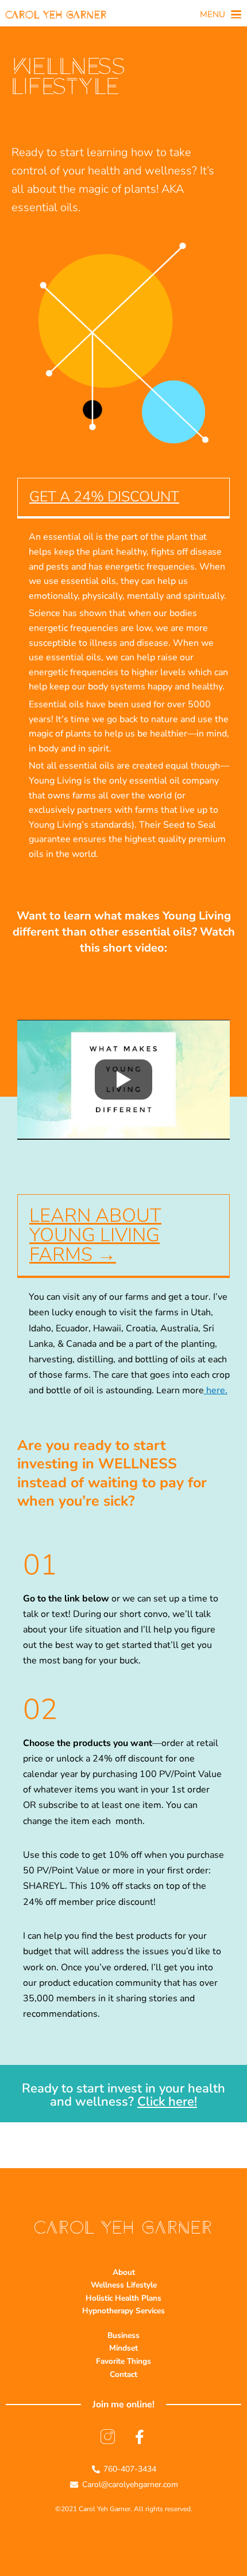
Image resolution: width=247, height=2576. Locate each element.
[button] (220, 15)
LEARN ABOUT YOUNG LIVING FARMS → (95, 1235)
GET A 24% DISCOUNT (104, 497)
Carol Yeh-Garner (56, 14)
